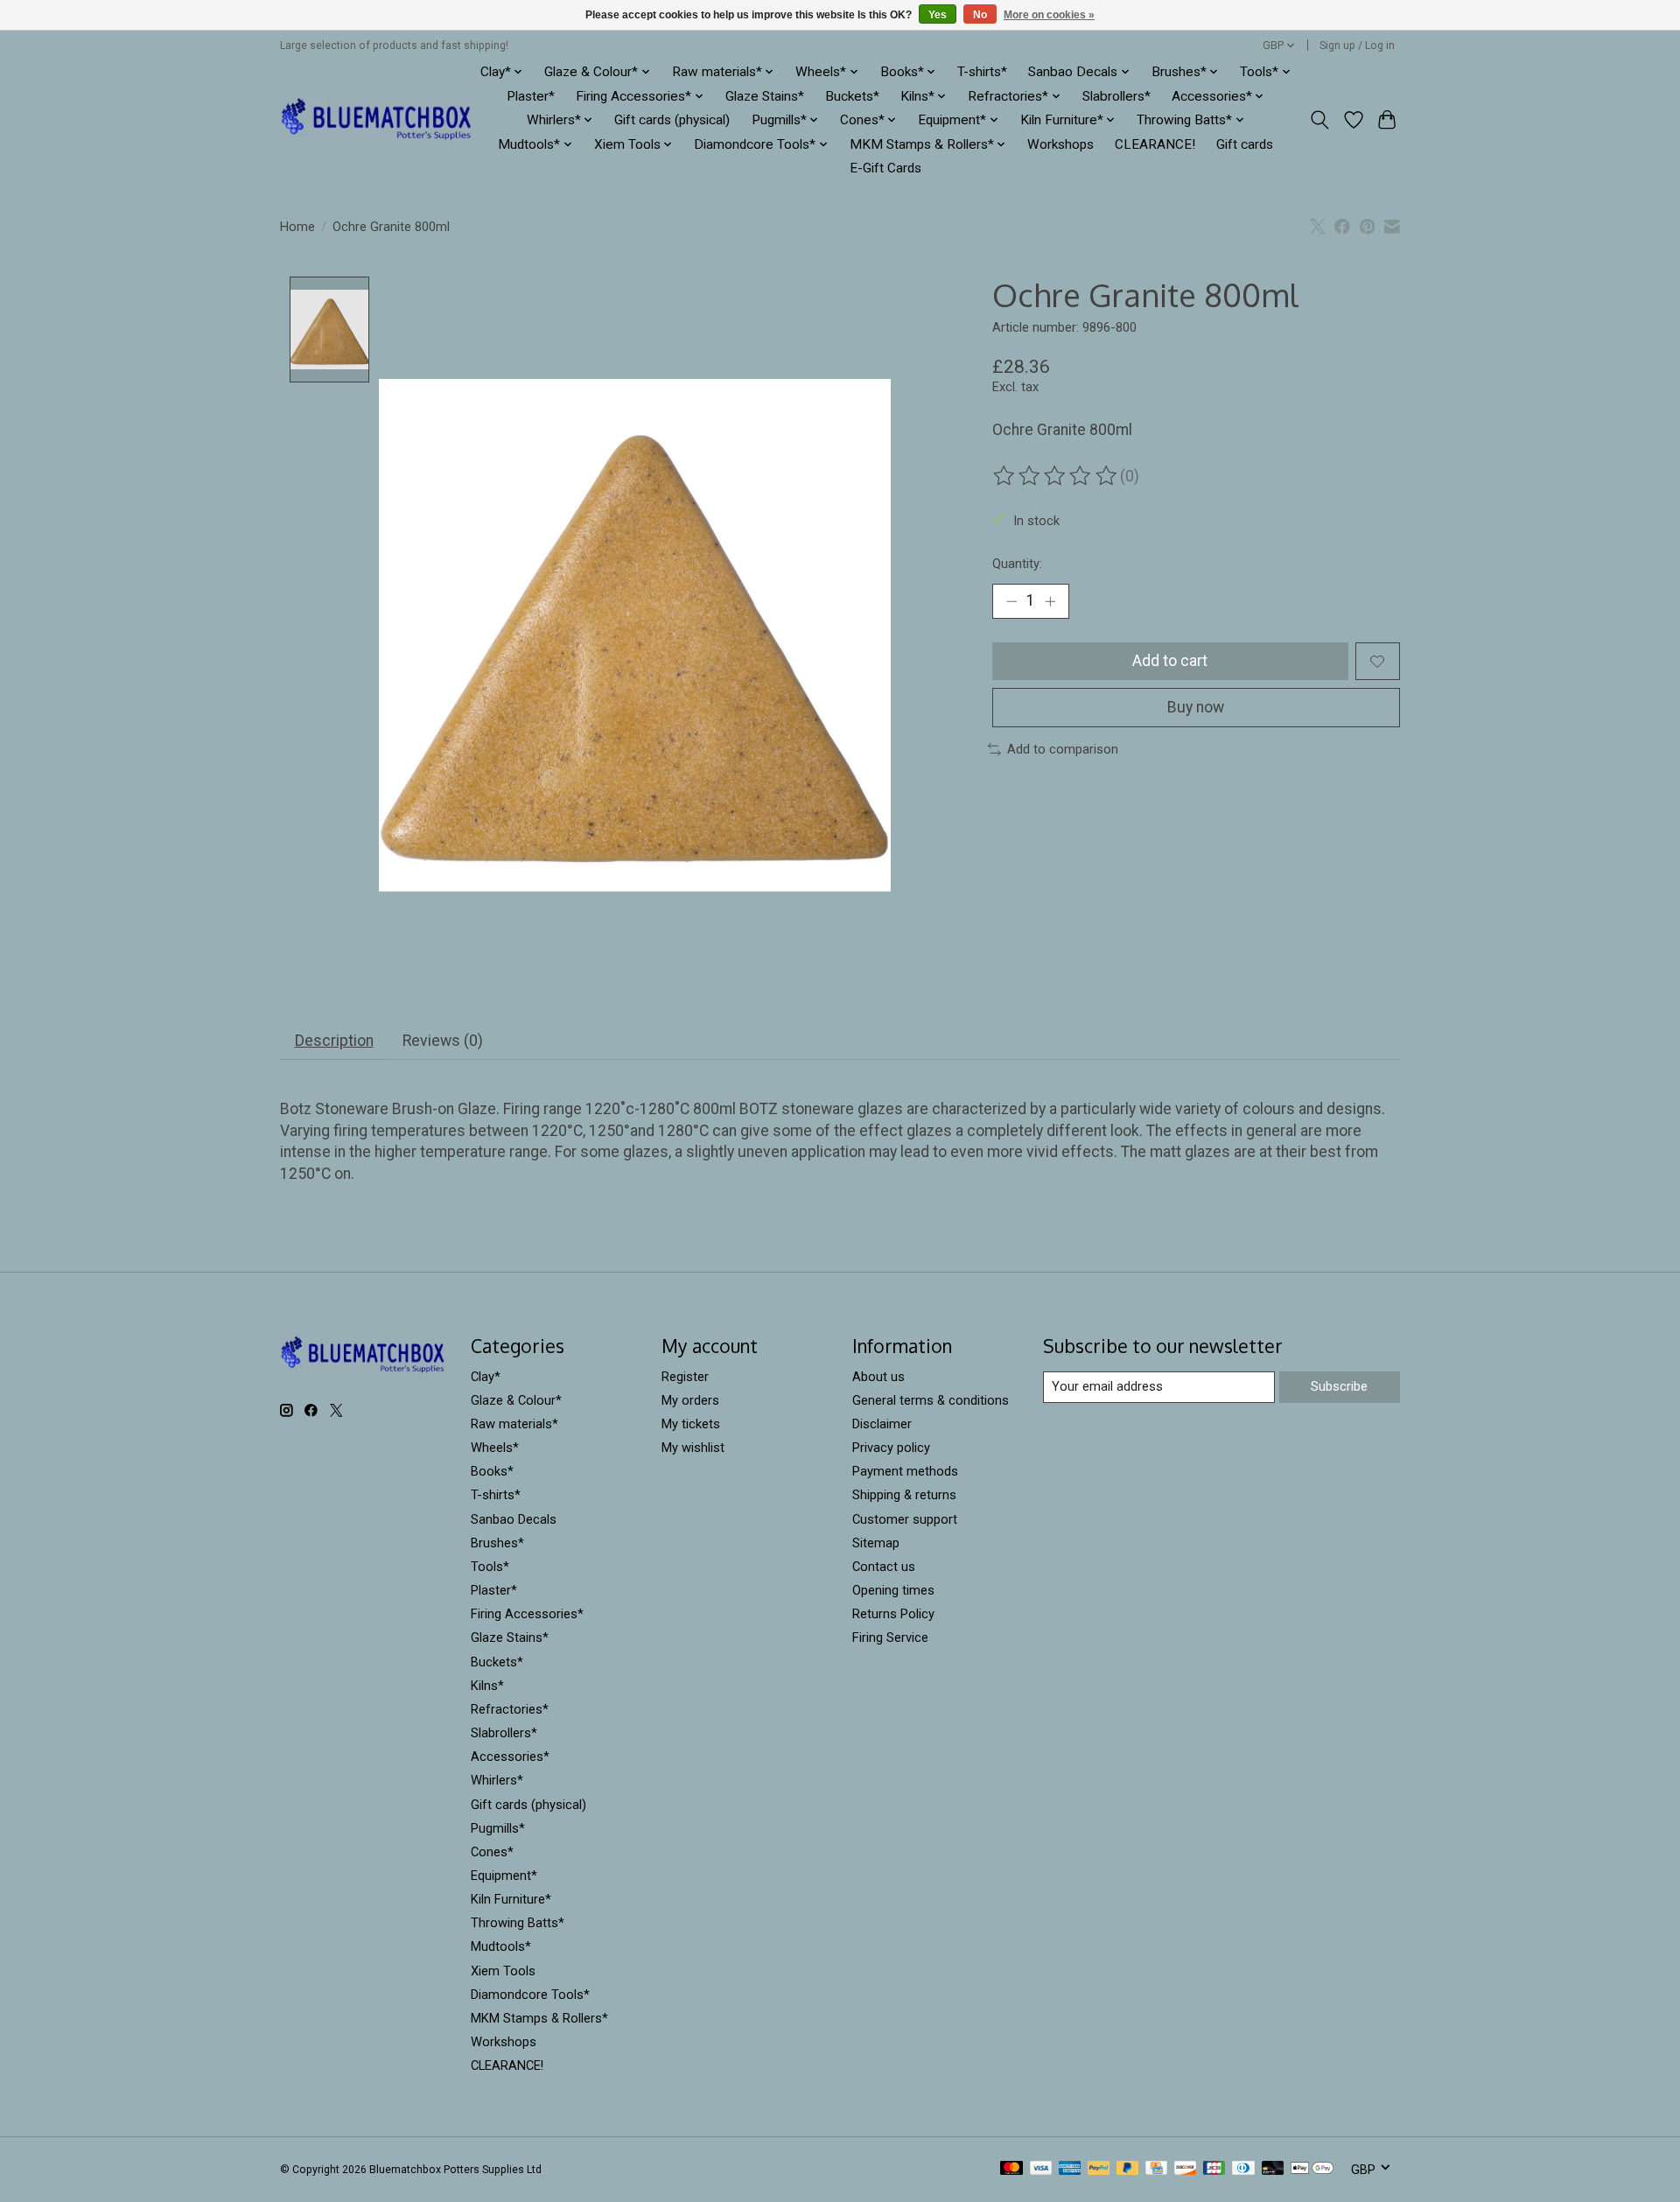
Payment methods (905, 1471)
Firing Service (890, 1637)
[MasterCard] (1011, 2169)
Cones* (492, 1852)
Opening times (893, 1590)
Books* (492, 1471)
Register (685, 1377)
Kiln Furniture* (511, 1899)
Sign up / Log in (1357, 46)
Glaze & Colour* (516, 1400)
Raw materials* (514, 1424)
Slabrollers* (1116, 96)
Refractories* (510, 1709)
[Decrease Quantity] (1011, 601)
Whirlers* (497, 1780)
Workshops (1060, 144)
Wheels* (495, 1448)
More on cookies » (1049, 15)
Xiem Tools (503, 1971)
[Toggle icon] (1320, 120)
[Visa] (1041, 2169)
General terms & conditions (931, 1400)
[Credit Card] (1156, 2169)
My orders (690, 1400)
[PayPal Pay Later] (1128, 2169)
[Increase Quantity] (1050, 601)
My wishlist (693, 1448)
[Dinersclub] (1243, 2169)
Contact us (884, 1567)
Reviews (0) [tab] (443, 1041)
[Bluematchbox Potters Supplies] (377, 120)
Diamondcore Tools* (530, 1995)
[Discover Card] (1186, 2169)
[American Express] (1070, 2169)
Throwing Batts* (518, 1923)
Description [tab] (334, 1041)
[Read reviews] (1056, 476)
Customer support (905, 1519)
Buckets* (852, 96)
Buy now (1196, 707)
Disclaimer (882, 1424)
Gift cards (1245, 144)
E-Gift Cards (885, 168)
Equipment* (504, 1876)
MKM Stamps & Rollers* (539, 2018)
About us (878, 1377)
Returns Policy (893, 1614)
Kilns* (487, 1686)
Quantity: (1017, 564)
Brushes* (497, 1543)
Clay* (486, 1377)
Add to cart (1170, 661)
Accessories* (510, 1757)
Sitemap (876, 1543)
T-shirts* (982, 72)
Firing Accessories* (527, 1614)
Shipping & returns (904, 1495)
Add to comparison (1063, 749)
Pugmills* (498, 1828)
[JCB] (1214, 2169)
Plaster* (531, 96)
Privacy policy (891, 1448)
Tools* (490, 1567)
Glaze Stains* (765, 96)
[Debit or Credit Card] (1273, 2169)
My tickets (691, 1424)
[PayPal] (1099, 2169)
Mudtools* (501, 1946)
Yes (938, 15)
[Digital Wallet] (1312, 2169)
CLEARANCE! (1155, 144)
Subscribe (1339, 1386)
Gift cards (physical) (672, 120)
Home (297, 227)
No (980, 15)
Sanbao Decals (514, 1519)
